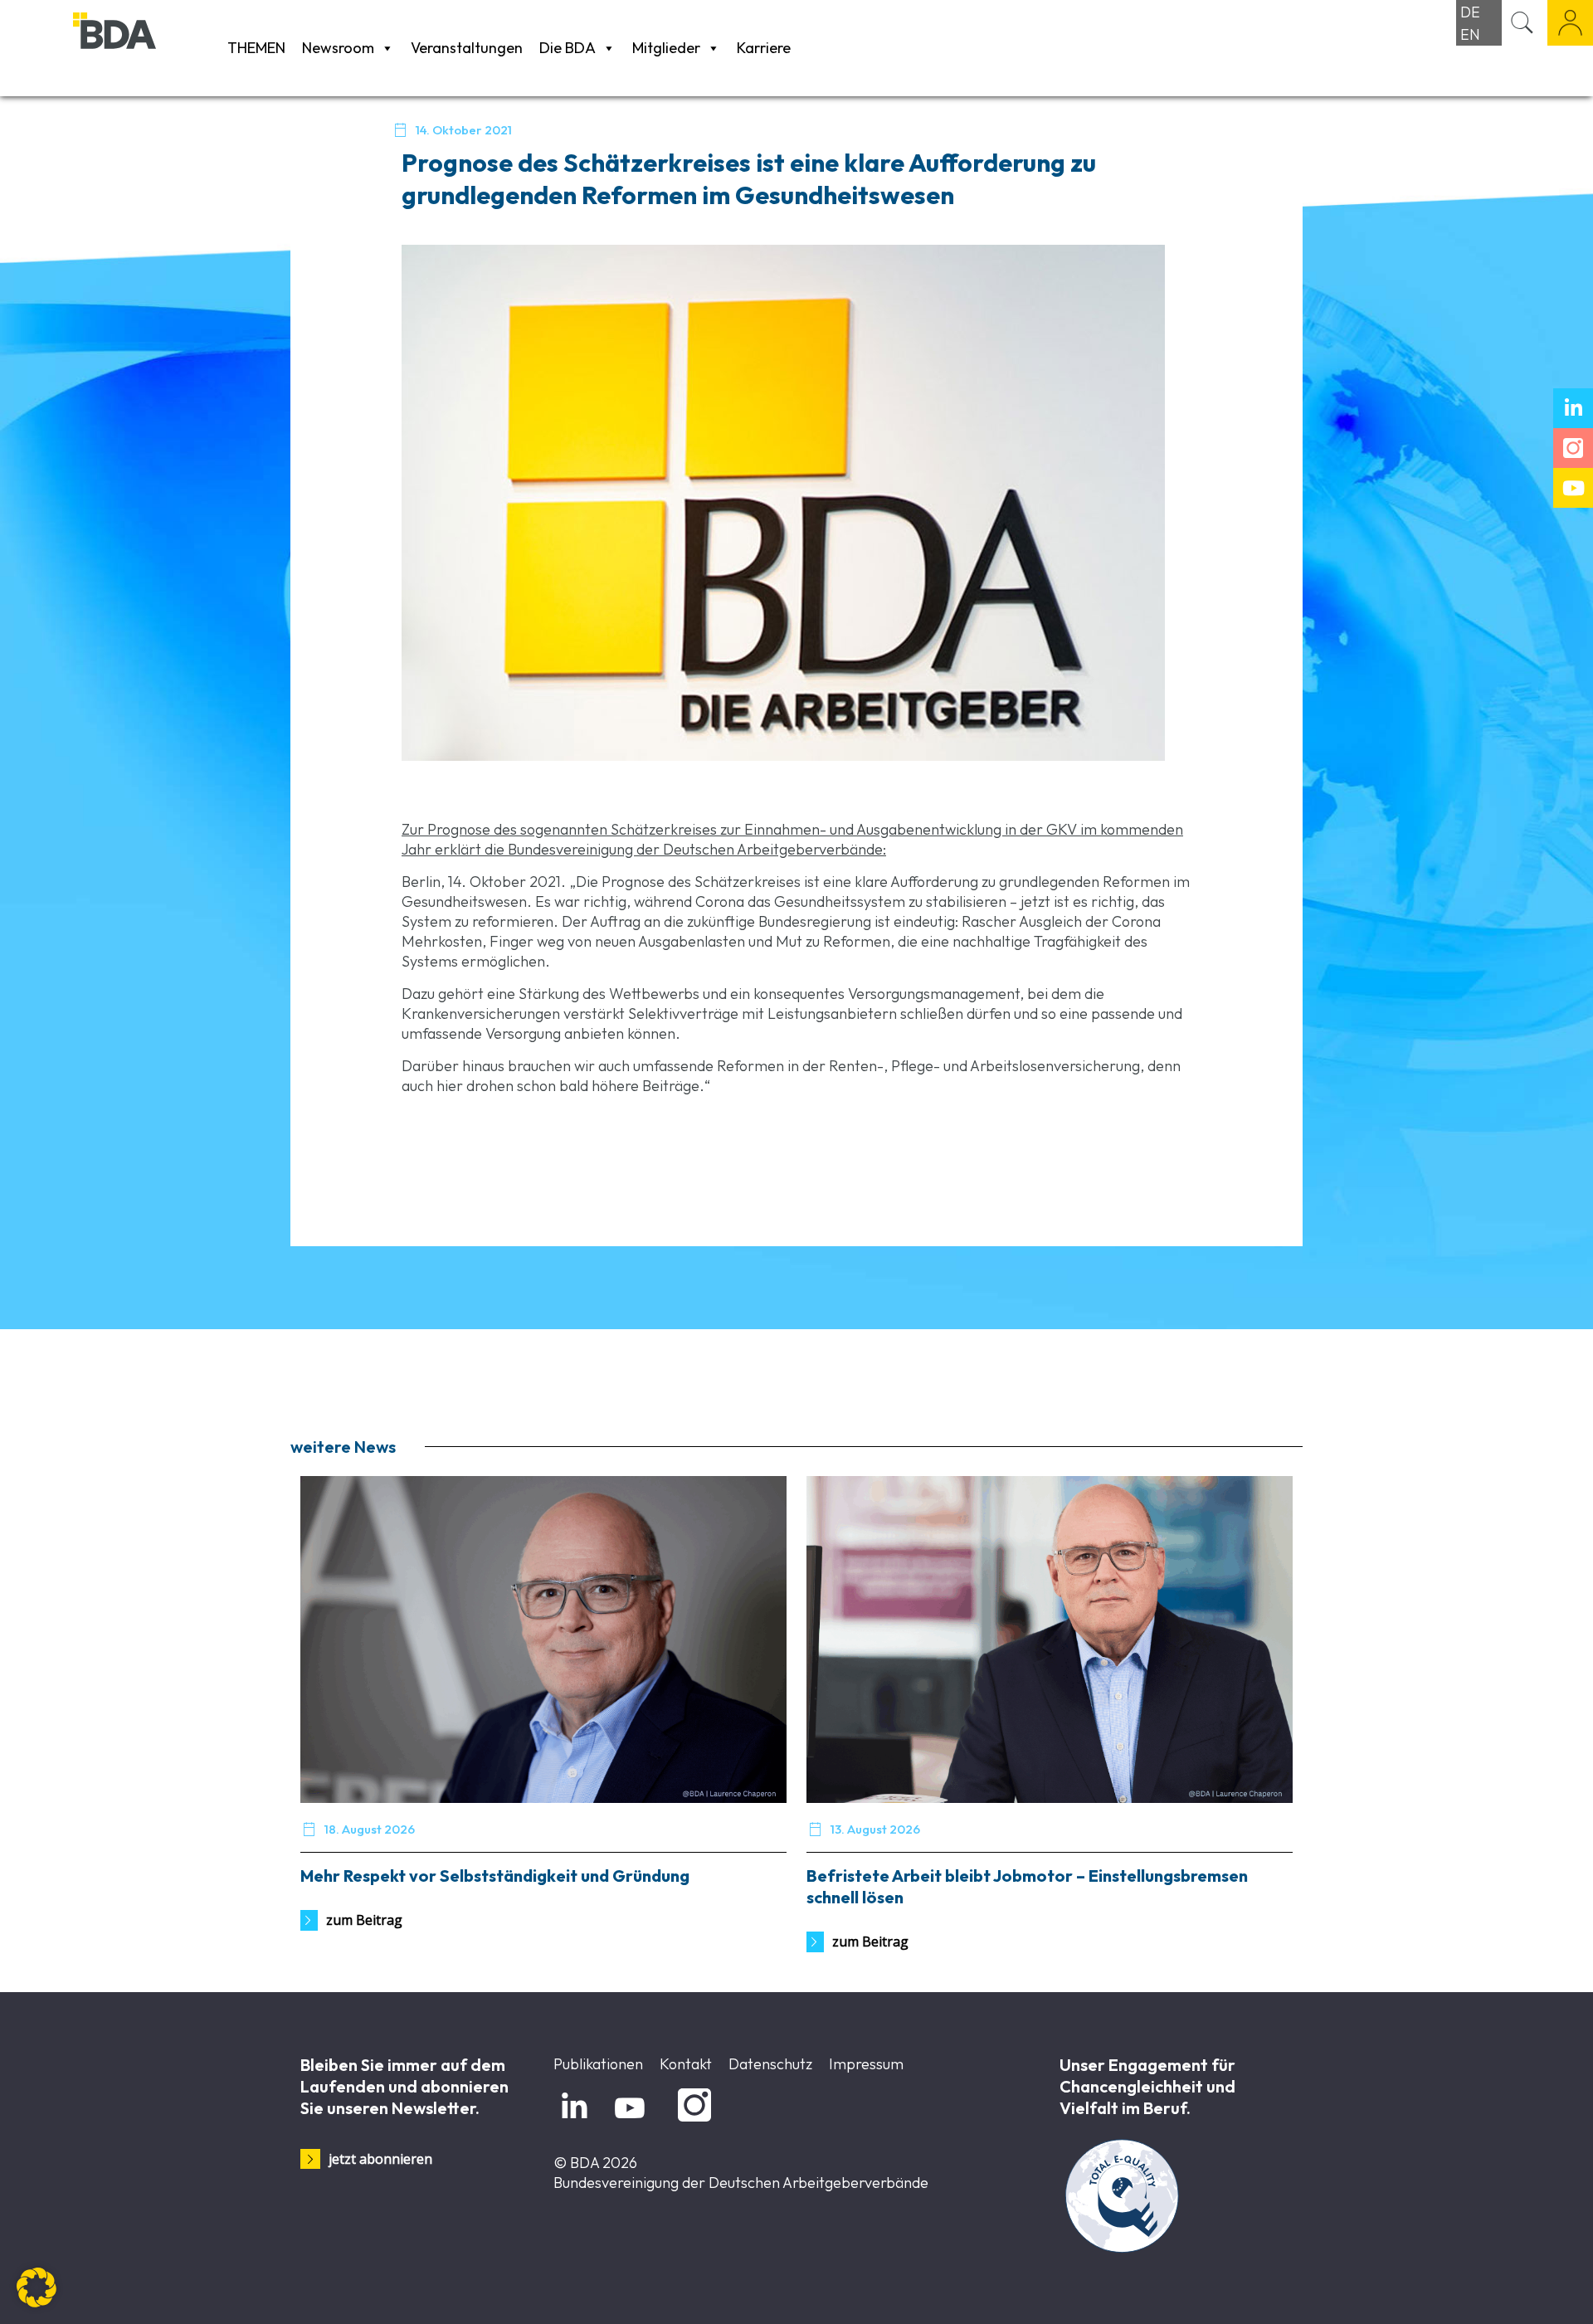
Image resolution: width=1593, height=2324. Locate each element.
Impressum (866, 2064)
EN (1470, 34)
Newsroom (338, 48)
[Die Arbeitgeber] (146, 48)
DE (1470, 12)
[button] (37, 2287)
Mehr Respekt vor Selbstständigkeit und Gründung (495, 1876)
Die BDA (568, 48)
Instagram (692, 2122)
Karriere (764, 48)
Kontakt (686, 2064)
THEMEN (256, 48)
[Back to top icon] (1513, 2290)
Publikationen (598, 2064)
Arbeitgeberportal (1570, 23)
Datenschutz (770, 2064)
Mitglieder (666, 48)
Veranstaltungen (467, 48)
